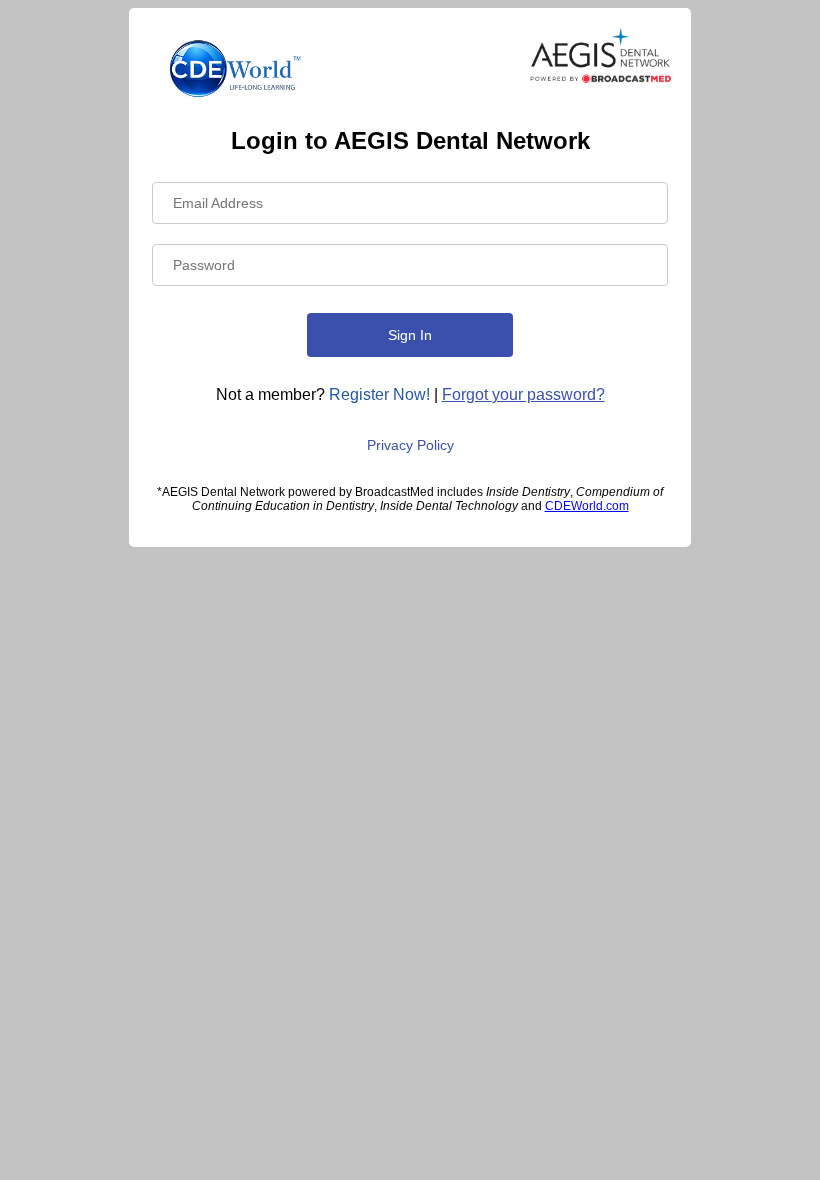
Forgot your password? (523, 394)
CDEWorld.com (587, 506)
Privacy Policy (410, 445)
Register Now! (379, 394)
